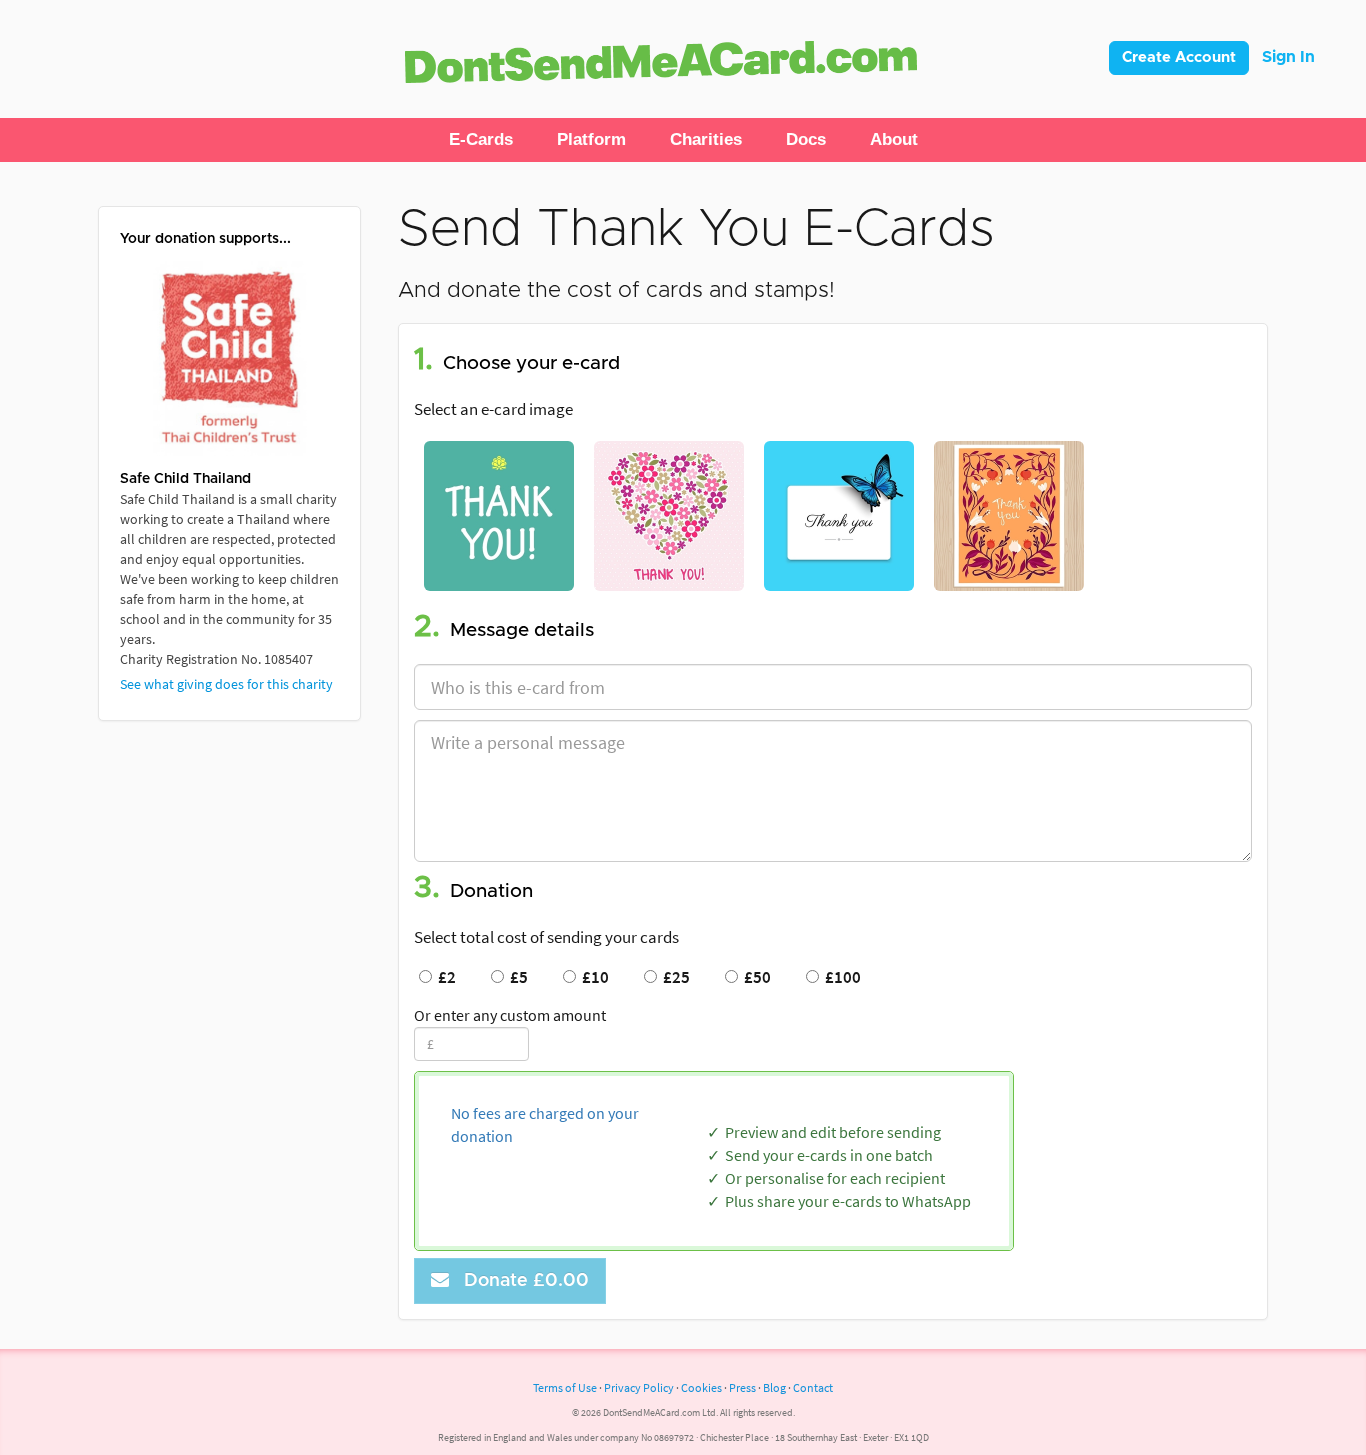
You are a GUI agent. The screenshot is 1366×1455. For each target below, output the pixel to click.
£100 (840, 977)
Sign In (1288, 57)
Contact (813, 1387)
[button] (481, 140)
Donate (521, 1281)
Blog (774, 1387)
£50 (754, 977)
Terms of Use (565, 1387)
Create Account (1179, 57)
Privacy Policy (639, 1387)
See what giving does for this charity (226, 684)
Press (742, 1387)
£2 (444, 977)
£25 (673, 977)
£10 (592, 977)
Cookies (701, 1387)
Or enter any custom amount (510, 1015)
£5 (516, 977)
